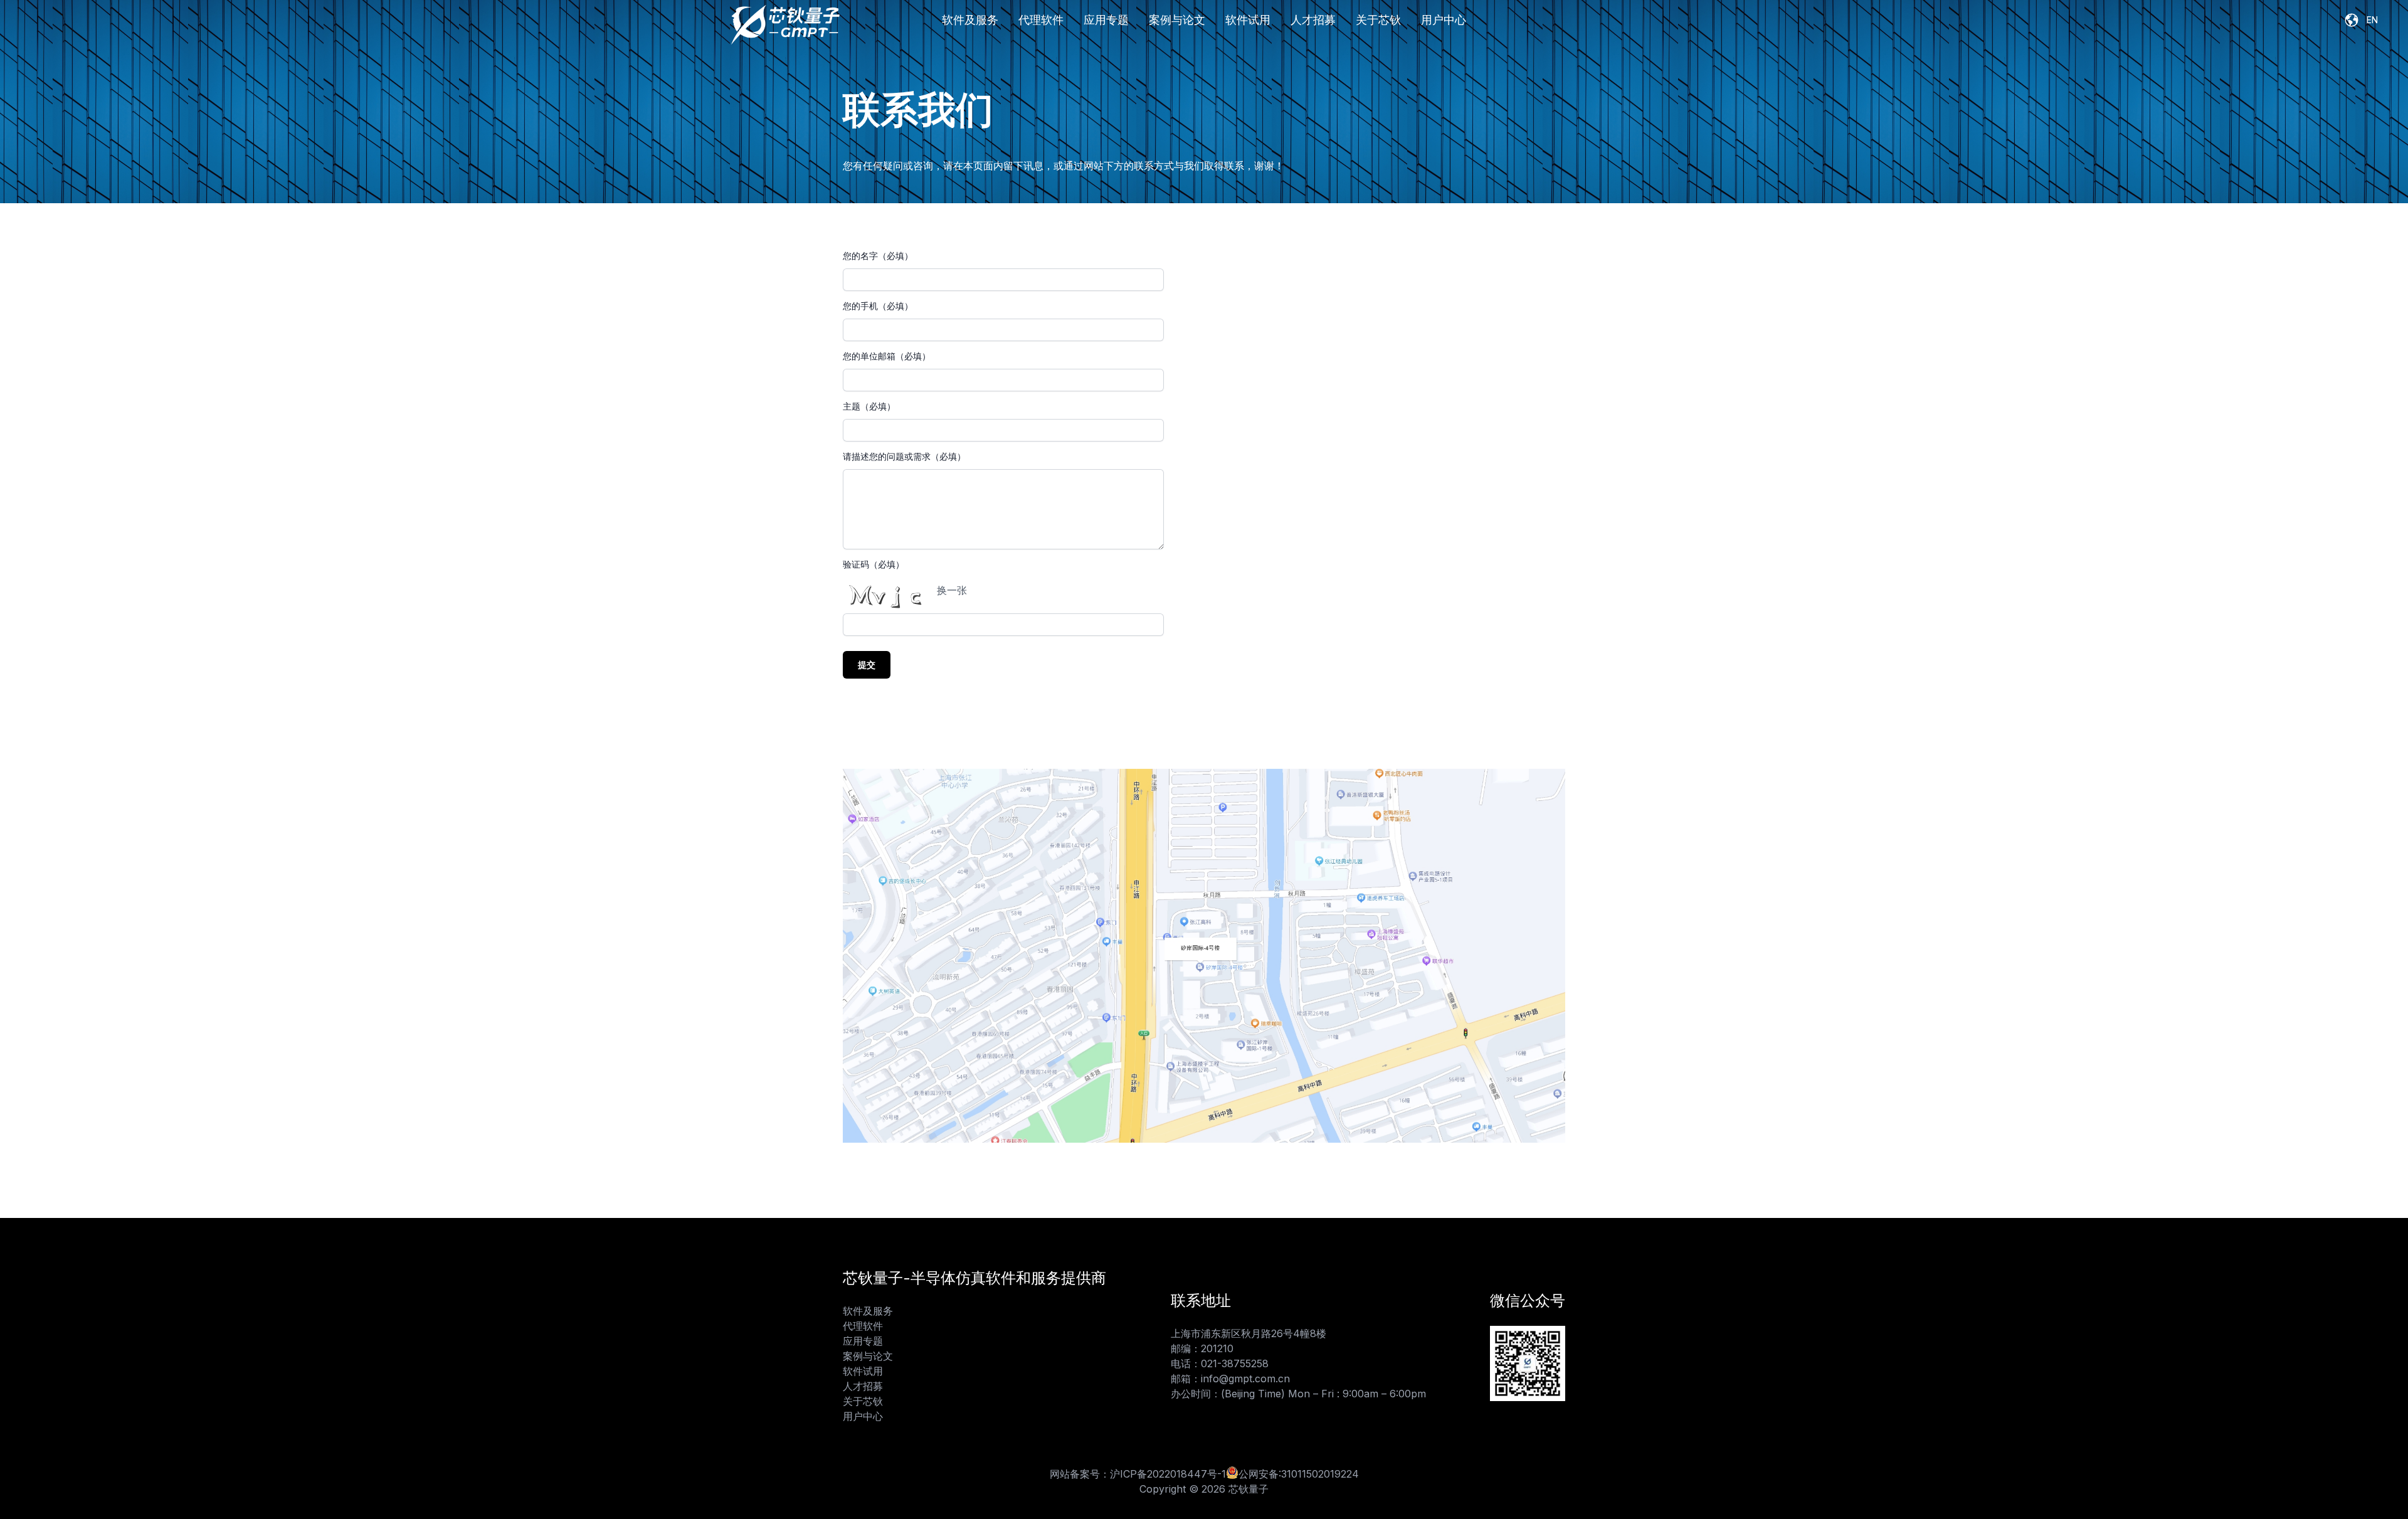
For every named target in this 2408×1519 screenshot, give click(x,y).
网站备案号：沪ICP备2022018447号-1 (1138, 1474)
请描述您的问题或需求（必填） (904, 456)
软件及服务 (970, 20)
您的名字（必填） (878, 256)
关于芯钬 (1378, 20)
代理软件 (1041, 20)
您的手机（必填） (878, 306)
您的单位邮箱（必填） (887, 356)
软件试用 (1248, 20)
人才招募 (1313, 20)
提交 (867, 664)
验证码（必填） (874, 564)
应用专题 (1106, 20)
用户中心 (1444, 20)
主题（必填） (869, 406)
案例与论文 (1177, 20)
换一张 (952, 590)
